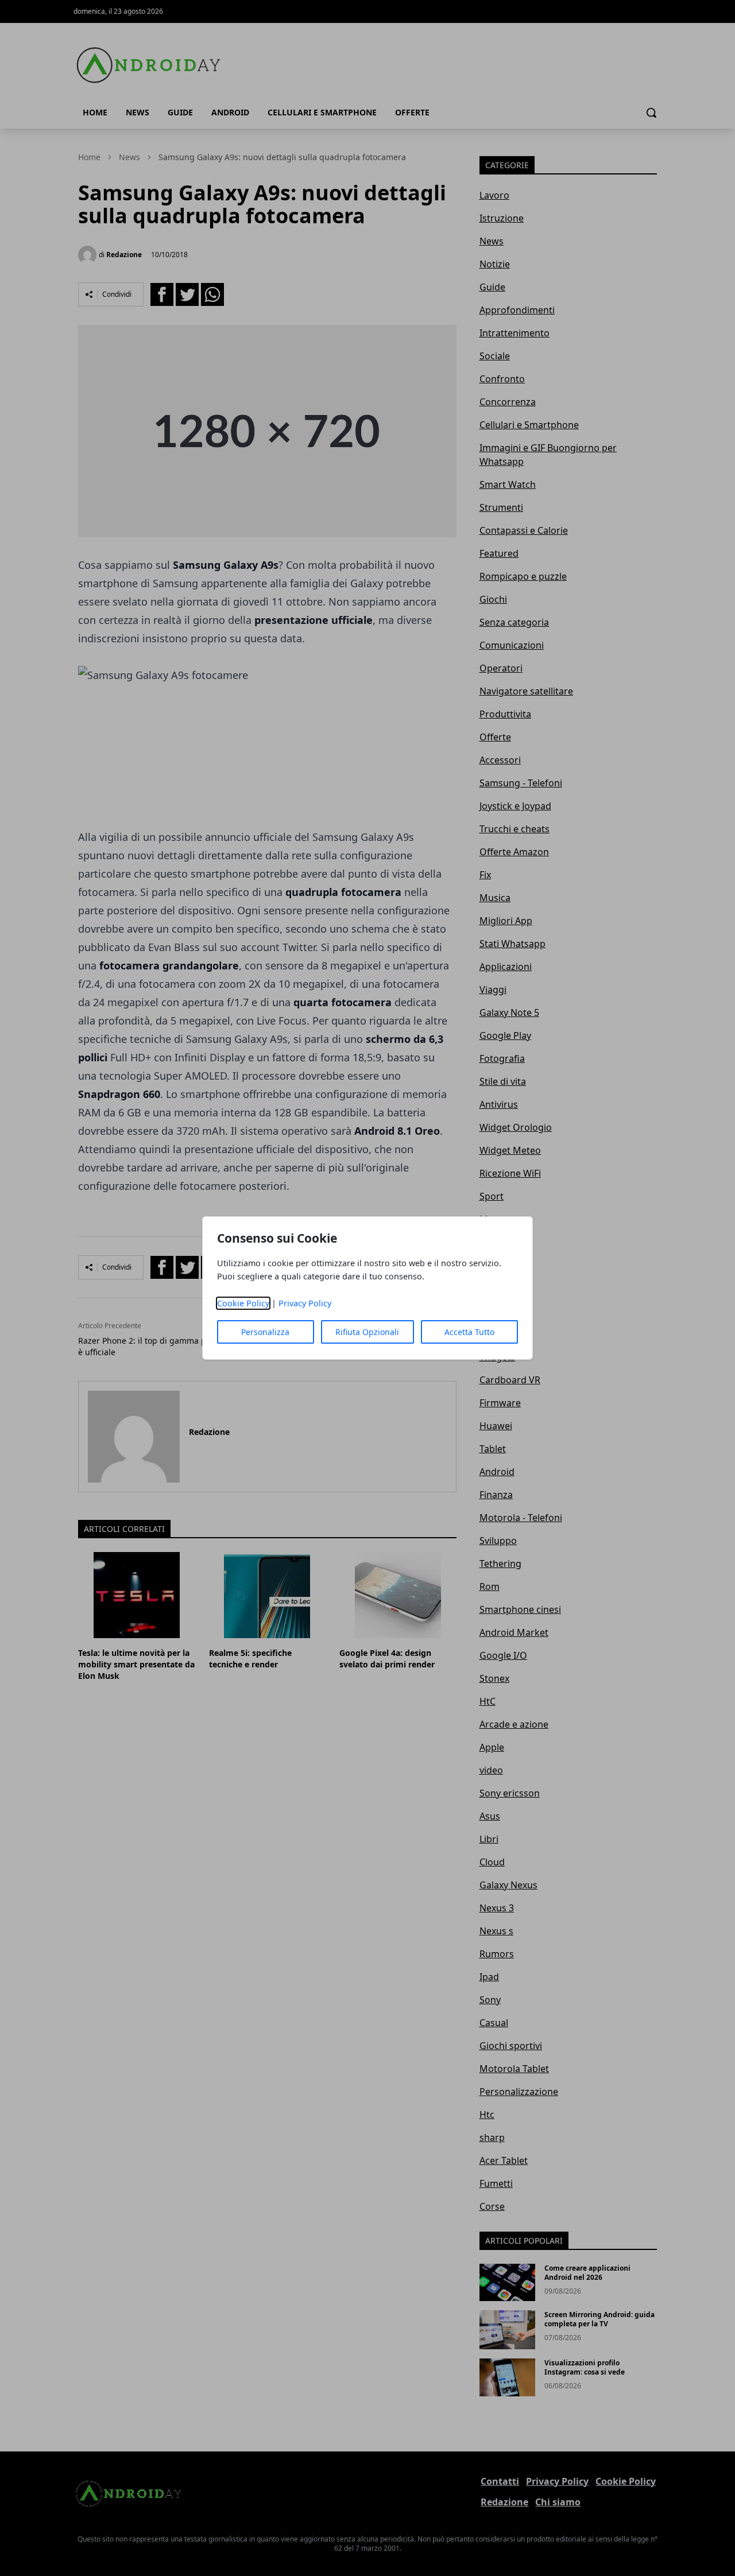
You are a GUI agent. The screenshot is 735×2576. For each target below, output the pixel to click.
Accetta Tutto (469, 1332)
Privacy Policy (305, 1303)
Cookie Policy (243, 1303)
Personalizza (265, 1332)
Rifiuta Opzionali (367, 1332)
